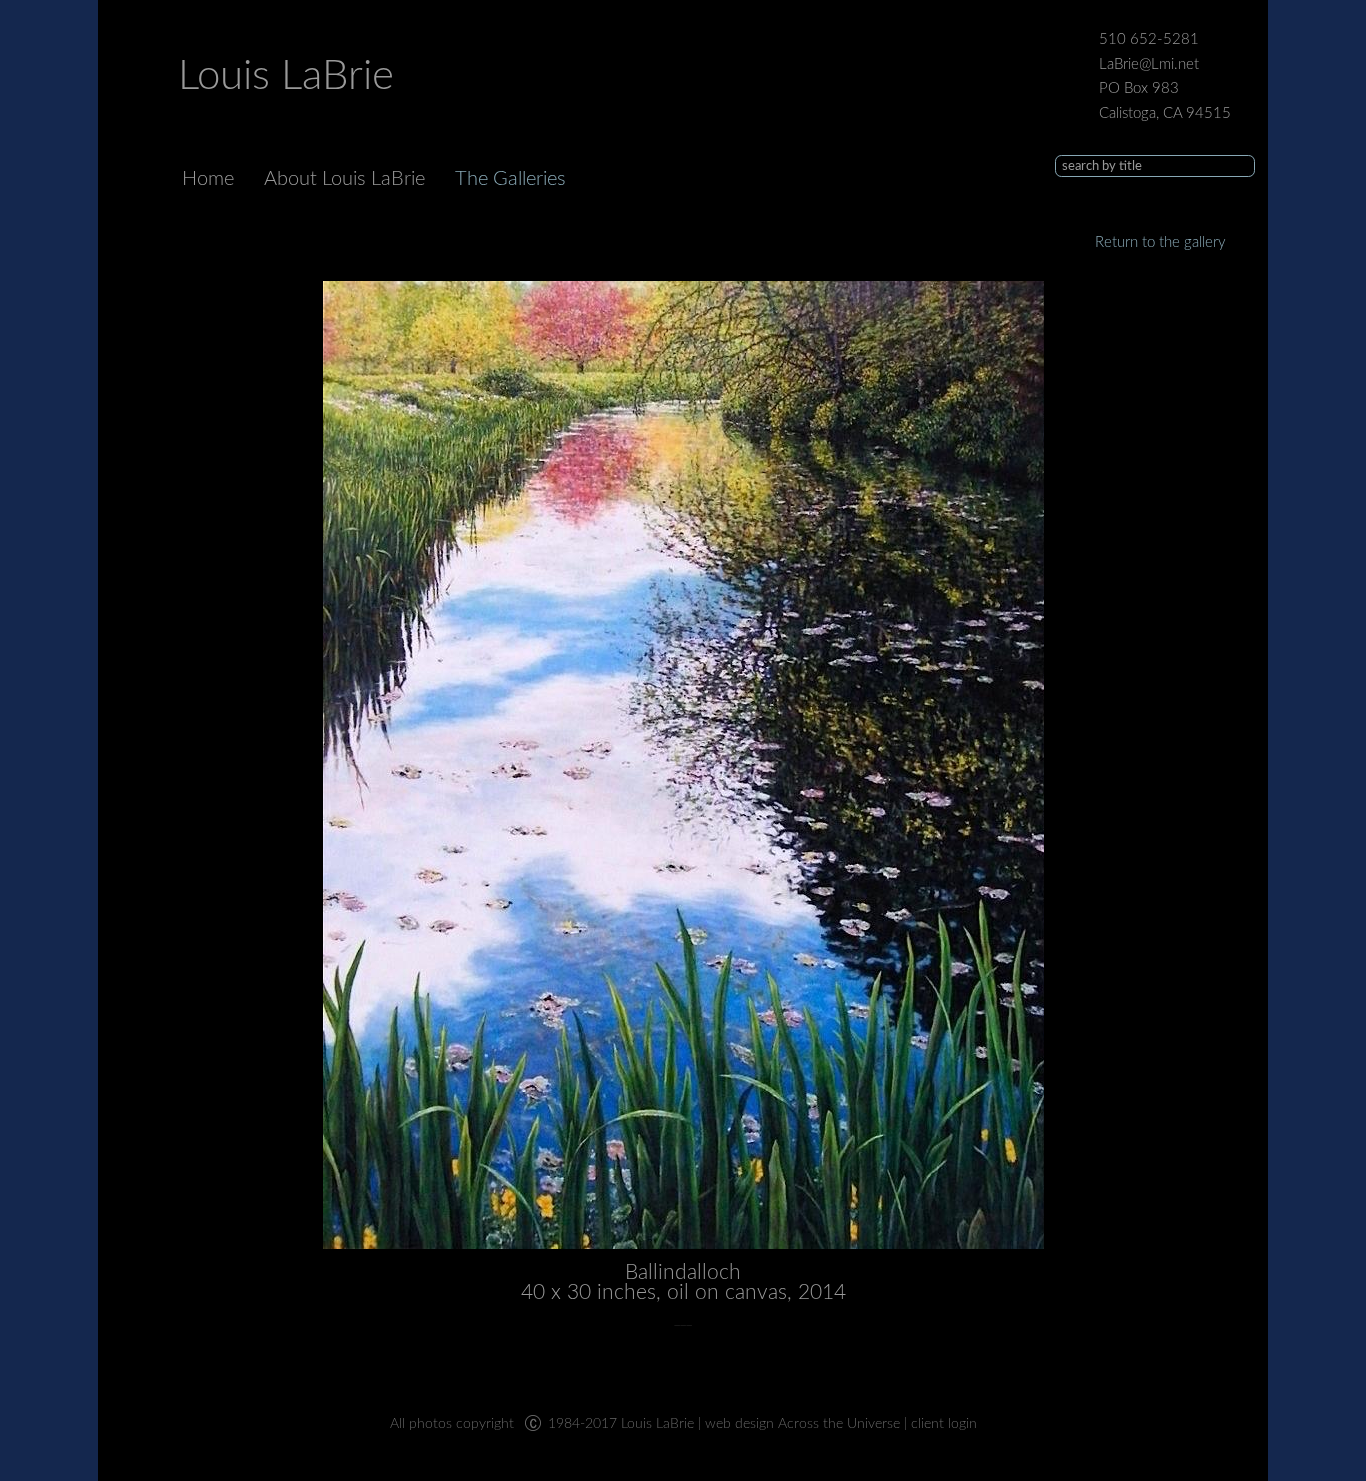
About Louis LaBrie (344, 179)
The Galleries (510, 179)
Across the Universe (839, 1424)
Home (208, 179)
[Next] (683, 765)
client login (944, 1424)
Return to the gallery (1160, 242)
